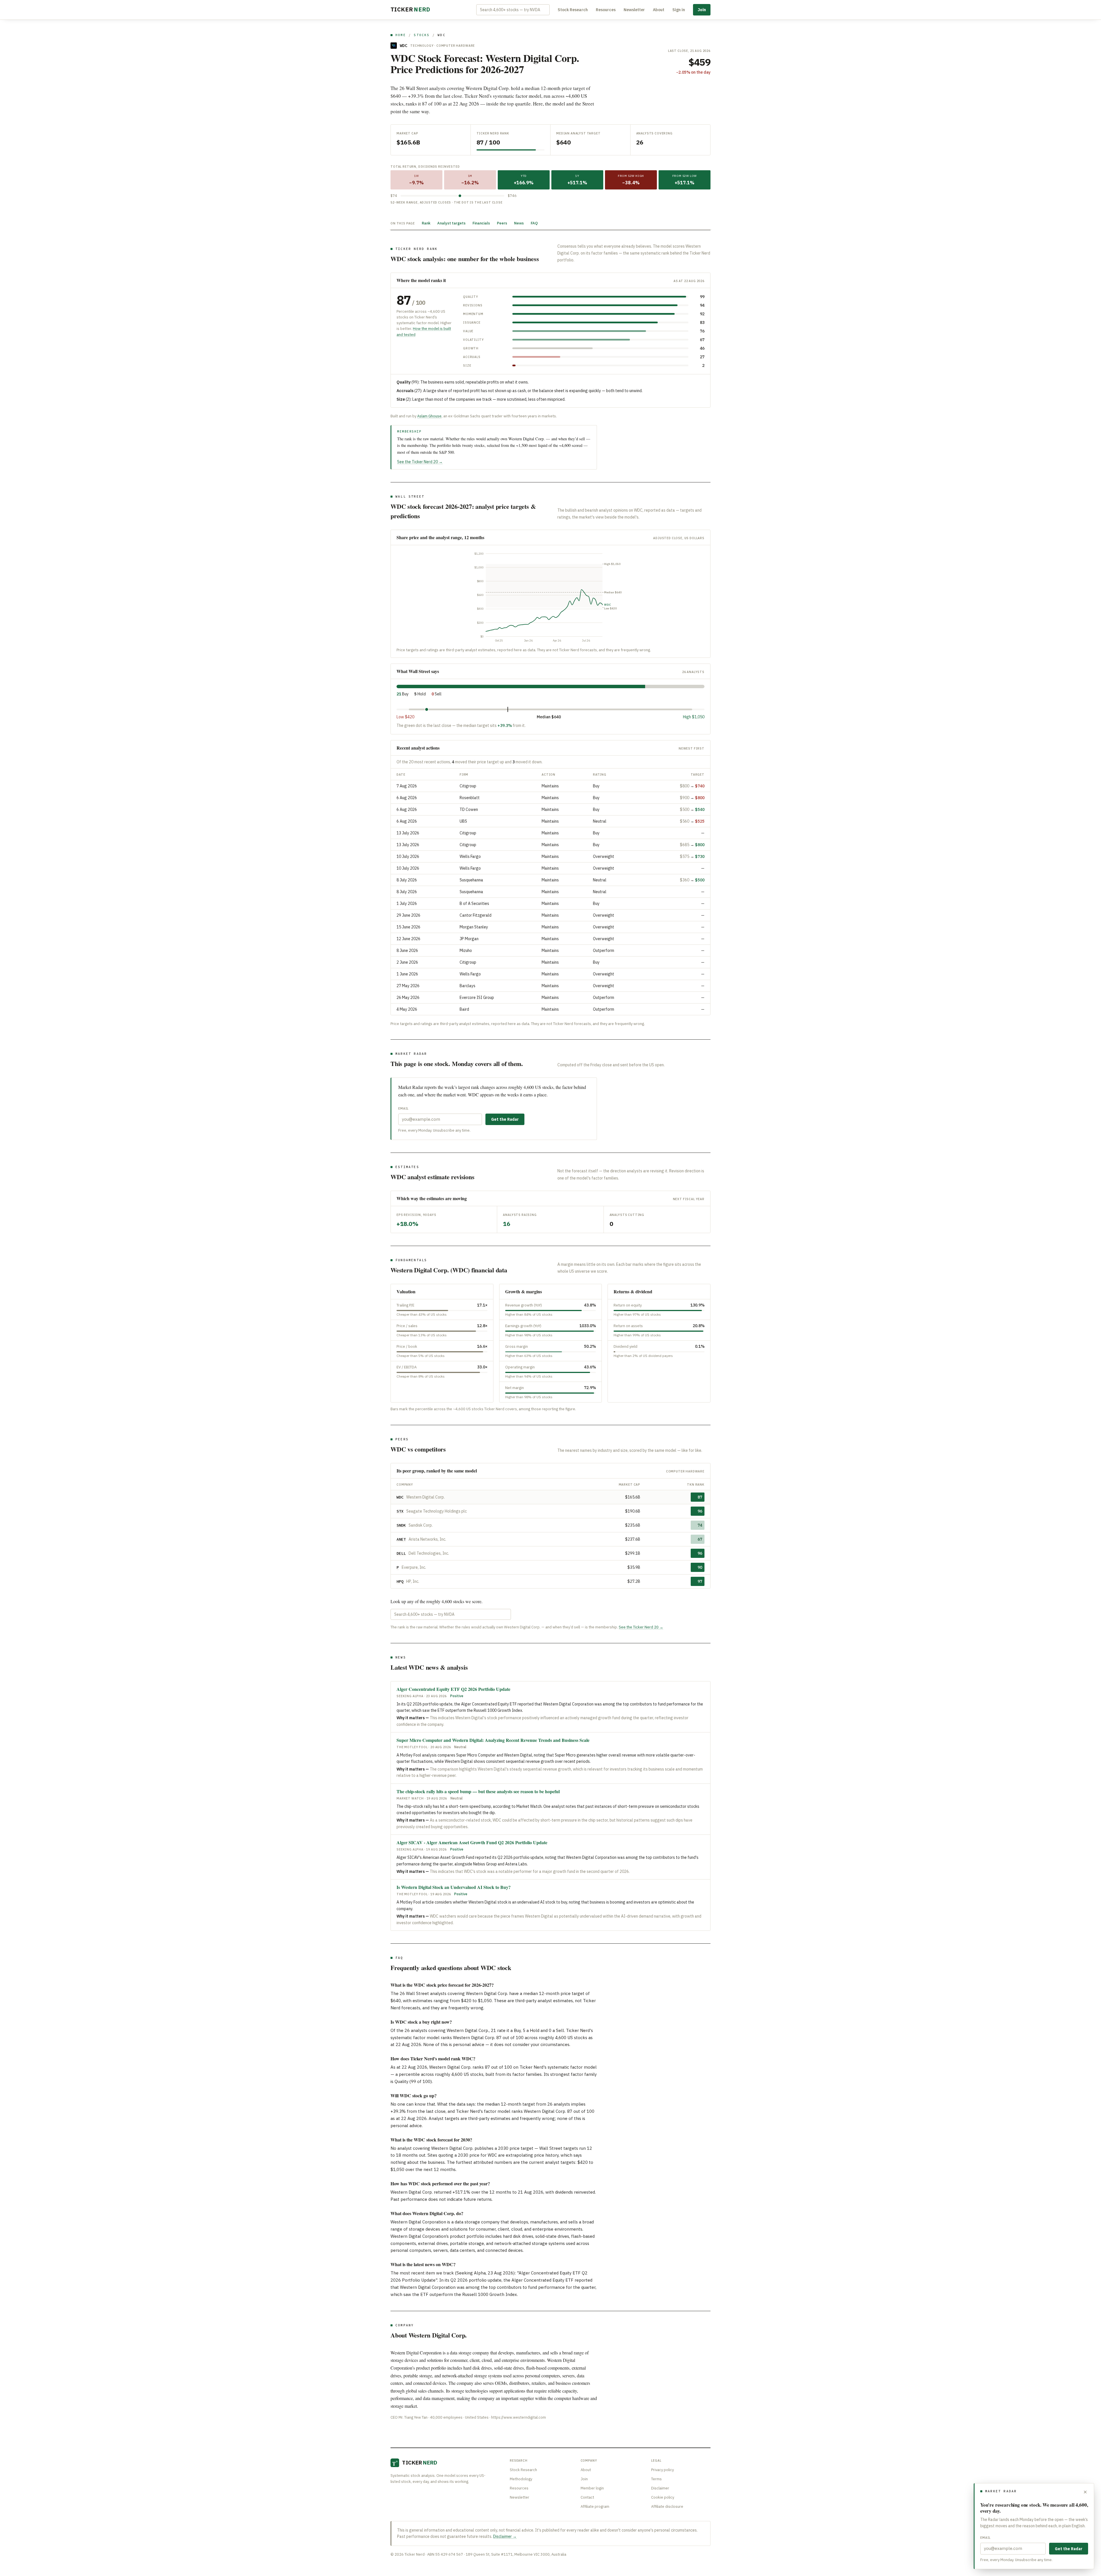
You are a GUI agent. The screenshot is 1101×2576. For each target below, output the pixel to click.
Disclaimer (660, 2488)
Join (702, 10)
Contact (587, 2497)
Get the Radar (505, 1119)
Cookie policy (663, 2497)
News (519, 223)
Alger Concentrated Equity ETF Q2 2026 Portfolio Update (453, 1689)
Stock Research (573, 10)
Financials (481, 223)
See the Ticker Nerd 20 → (420, 462)
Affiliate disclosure (667, 2506)
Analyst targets (451, 223)
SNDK (401, 1525)
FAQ (534, 223)
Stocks (422, 35)
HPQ (400, 1581)
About (659, 10)
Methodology (521, 2479)
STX (400, 1511)
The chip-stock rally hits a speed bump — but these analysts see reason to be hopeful (478, 1791)
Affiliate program (595, 2506)
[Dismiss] (1085, 2492)
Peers (502, 223)
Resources (606, 10)
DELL (401, 1553)
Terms (656, 2479)
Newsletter (634, 10)
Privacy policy (662, 2470)
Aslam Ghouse (429, 416)
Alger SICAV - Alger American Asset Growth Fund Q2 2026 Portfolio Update (472, 1842)
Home (401, 35)
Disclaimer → (505, 2536)
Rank (426, 223)
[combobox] (513, 10)
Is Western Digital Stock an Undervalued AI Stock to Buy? (454, 1887)
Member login (592, 2488)
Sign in (679, 10)
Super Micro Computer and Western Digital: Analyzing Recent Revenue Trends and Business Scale (493, 1740)
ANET (401, 1539)
